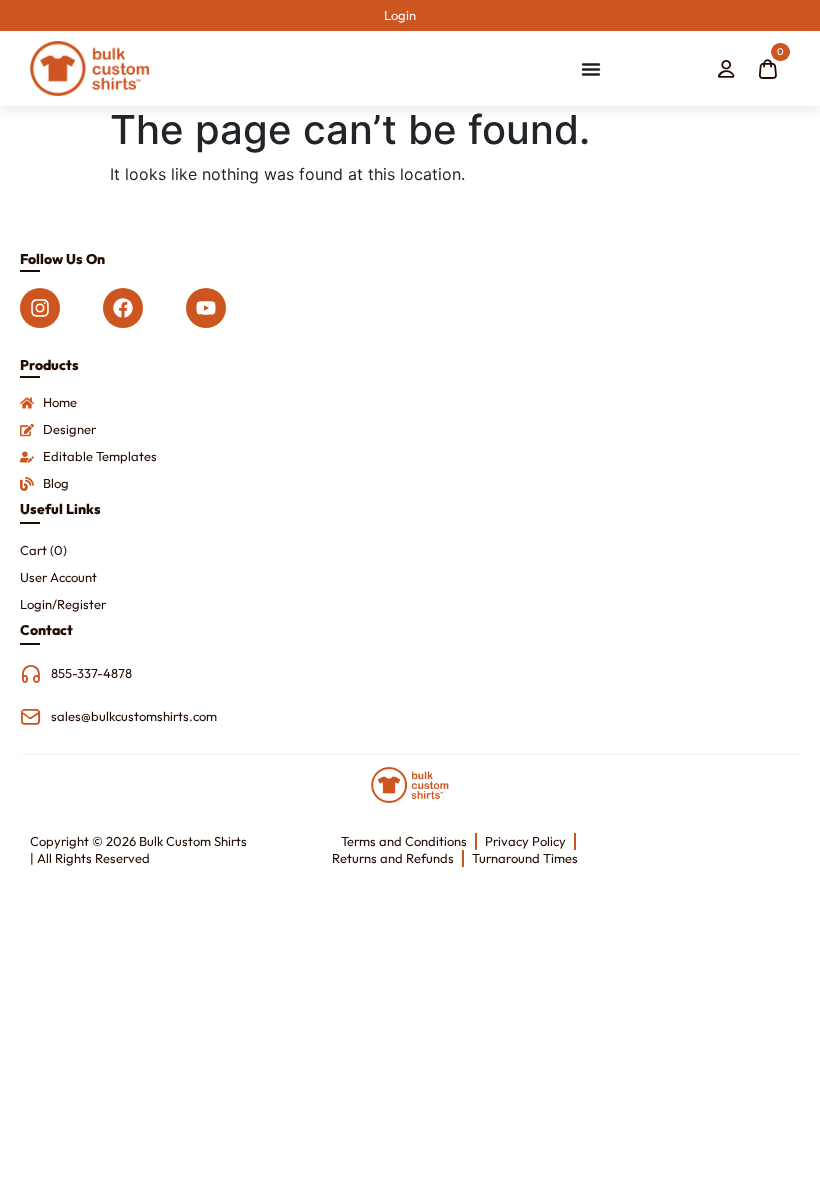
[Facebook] (123, 308)
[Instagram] (40, 308)
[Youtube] (206, 308)
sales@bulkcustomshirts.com (134, 716)
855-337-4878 (91, 673)
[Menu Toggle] (591, 69)
